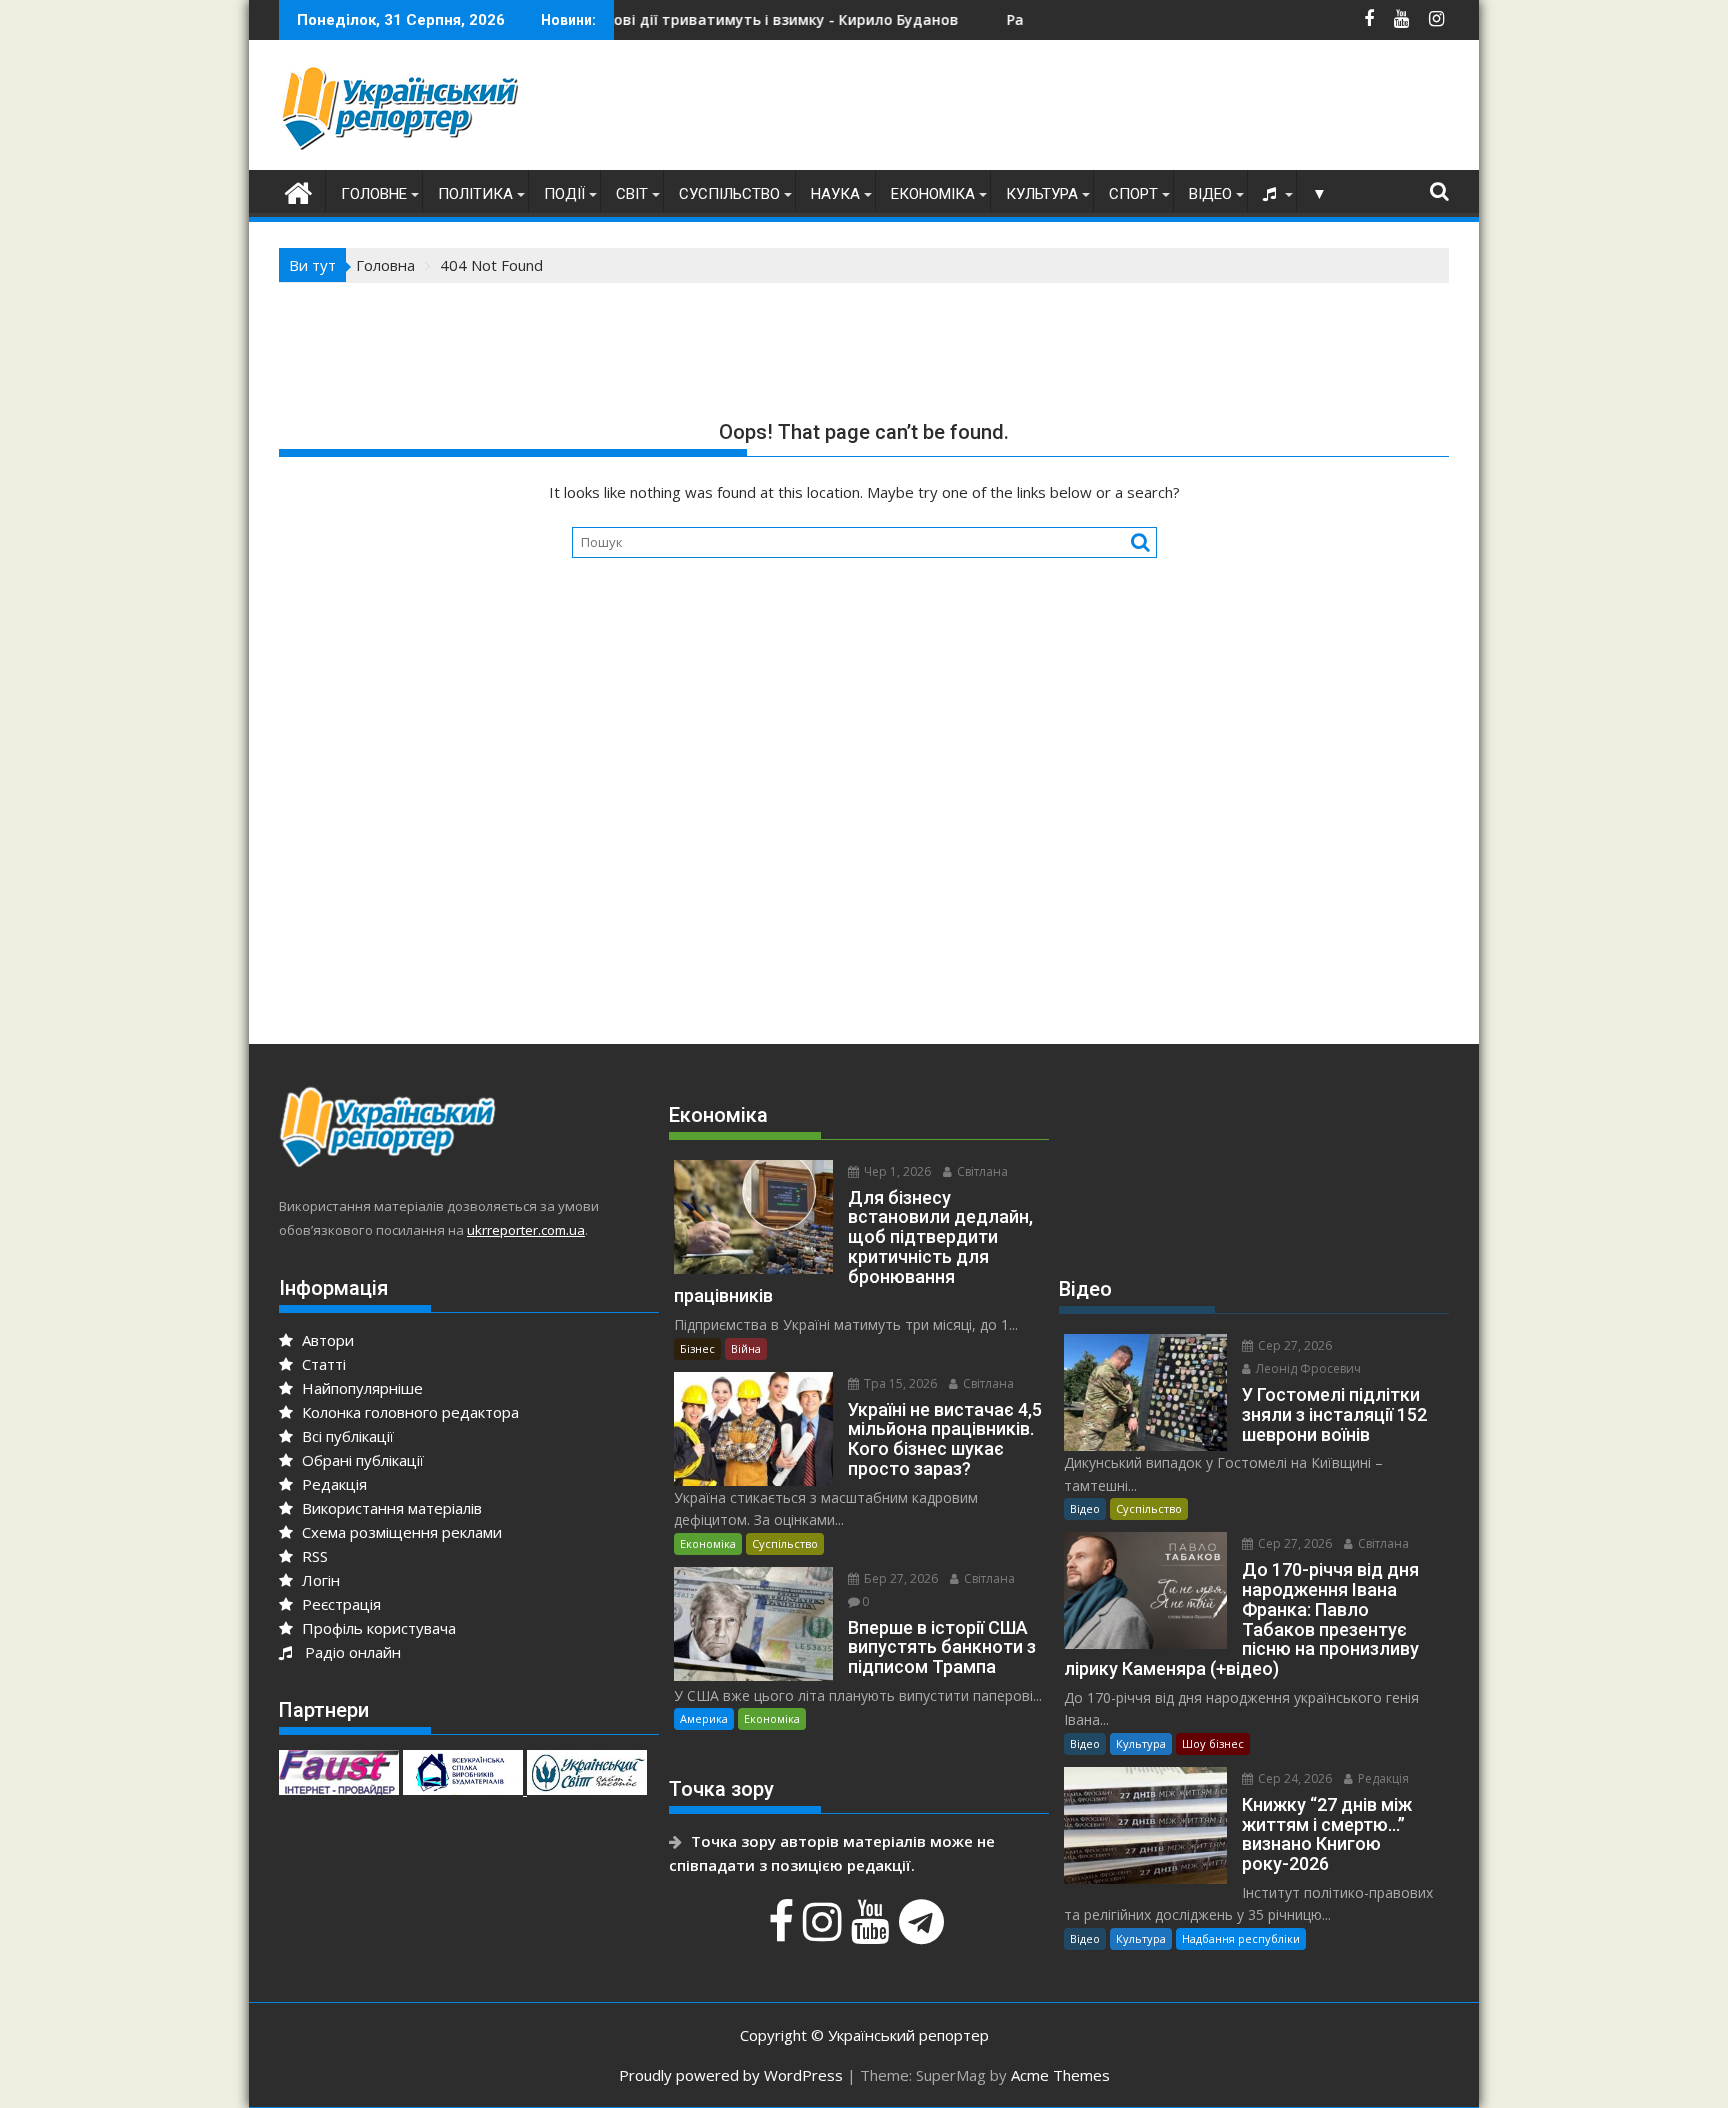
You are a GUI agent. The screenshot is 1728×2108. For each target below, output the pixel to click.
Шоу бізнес (1213, 1743)
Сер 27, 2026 (1293, 1345)
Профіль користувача (377, 1628)
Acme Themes (1060, 2075)
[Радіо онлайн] (1272, 194)
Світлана (981, 1171)
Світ (632, 194)
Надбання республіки (1241, 1938)
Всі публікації (346, 1436)
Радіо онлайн (349, 1652)
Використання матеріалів (390, 1508)
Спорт (1133, 194)
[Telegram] (924, 1932)
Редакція (332, 1484)
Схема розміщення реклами (400, 1532)
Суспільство (729, 194)
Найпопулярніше (360, 1388)
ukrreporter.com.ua (526, 1230)
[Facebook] (783, 1932)
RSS (313, 1556)
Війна (746, 1348)
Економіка (933, 194)
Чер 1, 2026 (896, 1171)
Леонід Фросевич (1307, 1368)
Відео (1210, 194)
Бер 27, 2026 (899, 1578)
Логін (319, 1580)
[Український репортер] (298, 190)
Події (564, 194)
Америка (704, 1718)
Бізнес (697, 1348)
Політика (475, 194)
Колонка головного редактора (408, 1412)
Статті (322, 1364)
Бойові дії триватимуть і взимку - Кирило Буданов (691, 19)
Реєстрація (339, 1604)
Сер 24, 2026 (1293, 1778)
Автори (326, 1340)
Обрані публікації (361, 1460)
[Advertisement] (1085, 110)
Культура (1042, 194)
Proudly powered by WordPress (731, 2075)
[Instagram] (825, 1932)
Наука (835, 194)
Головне (374, 194)
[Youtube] (873, 1932)
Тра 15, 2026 (899, 1383)
